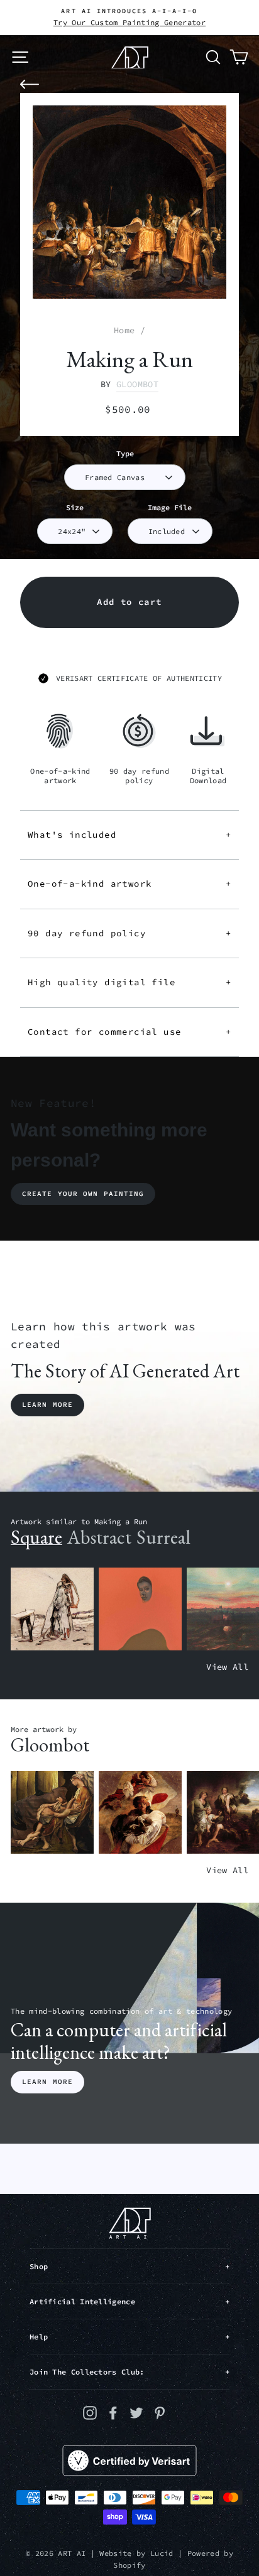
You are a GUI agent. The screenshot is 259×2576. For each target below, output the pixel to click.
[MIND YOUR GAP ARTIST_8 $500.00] (140, 1813)
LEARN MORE (47, 2082)
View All (227, 1667)
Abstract (99, 1537)
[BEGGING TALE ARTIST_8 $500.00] (52, 1813)
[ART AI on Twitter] (136, 2413)
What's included (129, 835)
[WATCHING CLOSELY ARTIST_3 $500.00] (140, 1609)
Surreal (163, 1537)
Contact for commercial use (129, 1032)
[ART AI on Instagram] (90, 2413)
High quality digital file (129, 982)
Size (75, 507)
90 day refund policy (129, 933)
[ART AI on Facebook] (113, 2413)
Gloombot (137, 384)
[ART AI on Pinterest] (160, 2413)
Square (36, 1537)
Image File (170, 507)
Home (124, 330)
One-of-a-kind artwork (129, 884)
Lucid (162, 2553)
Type (125, 453)
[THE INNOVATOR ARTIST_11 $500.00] (52, 1609)
